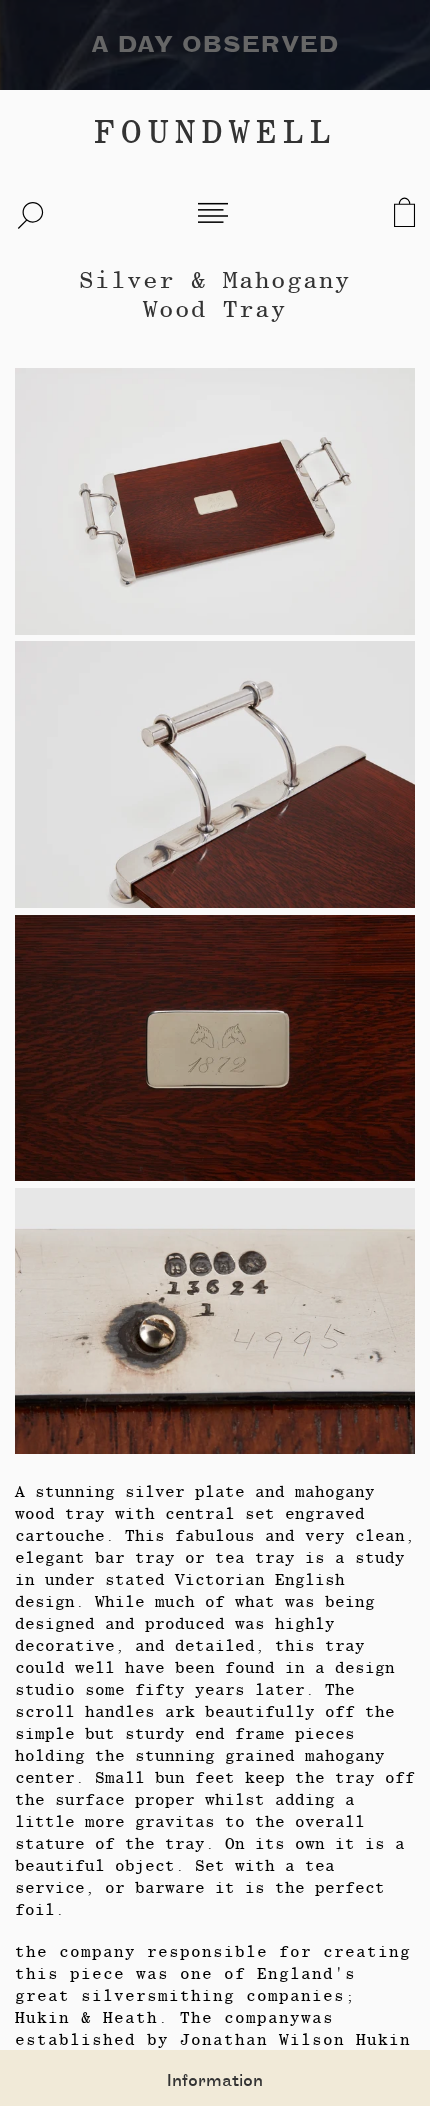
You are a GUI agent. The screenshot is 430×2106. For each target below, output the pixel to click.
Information (215, 2081)
